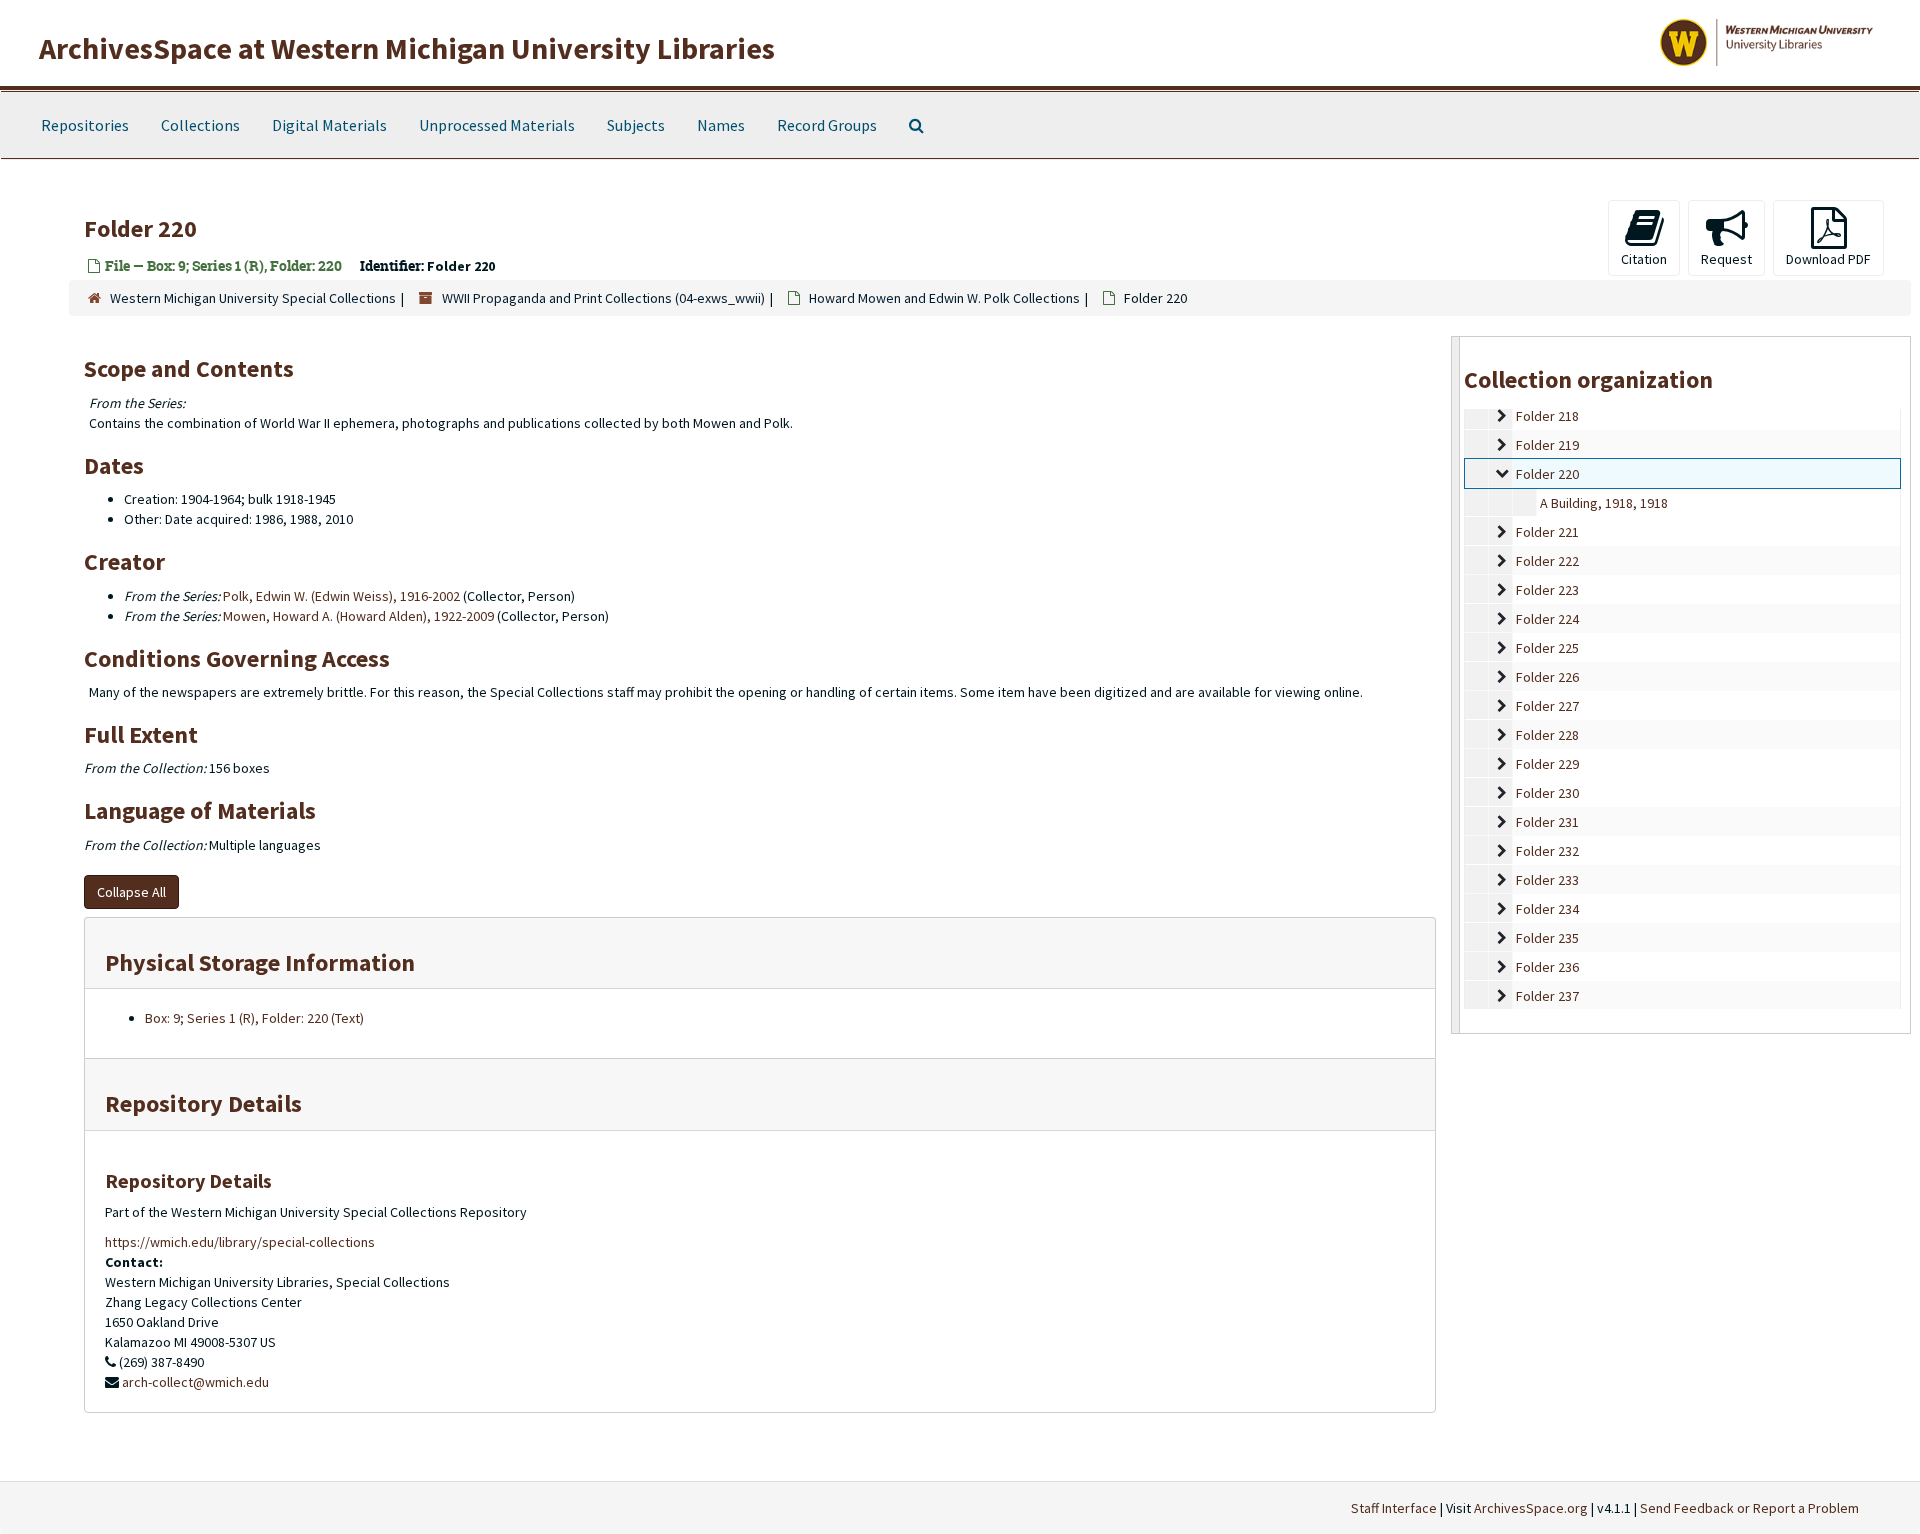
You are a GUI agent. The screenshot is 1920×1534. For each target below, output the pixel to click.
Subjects (636, 125)
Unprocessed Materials (497, 125)
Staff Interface (1394, 1508)
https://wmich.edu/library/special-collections (240, 1242)
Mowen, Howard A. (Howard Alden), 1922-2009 (358, 616)
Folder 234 (1547, 909)
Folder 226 (1547, 677)
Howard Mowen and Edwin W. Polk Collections (944, 298)
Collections (200, 125)
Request (1726, 259)
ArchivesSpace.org (1531, 1508)
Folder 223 (1547, 590)
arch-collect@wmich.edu (195, 1382)
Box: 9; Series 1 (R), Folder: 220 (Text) (254, 1018)
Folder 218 (1547, 416)
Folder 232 (1547, 851)
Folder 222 (1547, 561)
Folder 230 (1547, 793)
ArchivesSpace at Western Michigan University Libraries (407, 48)
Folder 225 (1547, 648)
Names (721, 125)
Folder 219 (1547, 445)
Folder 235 (1547, 938)
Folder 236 (1547, 967)
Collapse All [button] (131, 892)
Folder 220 (1547, 474)
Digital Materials (329, 125)
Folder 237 (1547, 996)
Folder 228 (1547, 735)
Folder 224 (1547, 619)
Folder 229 (1547, 764)
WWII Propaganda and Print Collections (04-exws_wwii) (603, 298)
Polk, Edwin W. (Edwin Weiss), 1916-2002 (341, 596)
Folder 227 (1547, 706)
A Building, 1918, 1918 (1604, 503)
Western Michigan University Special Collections (253, 298)
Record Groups (827, 125)
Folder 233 (1547, 880)
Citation (1644, 259)
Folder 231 (1547, 822)
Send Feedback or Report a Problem (1749, 1508)
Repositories (85, 125)
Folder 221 (1547, 532)
